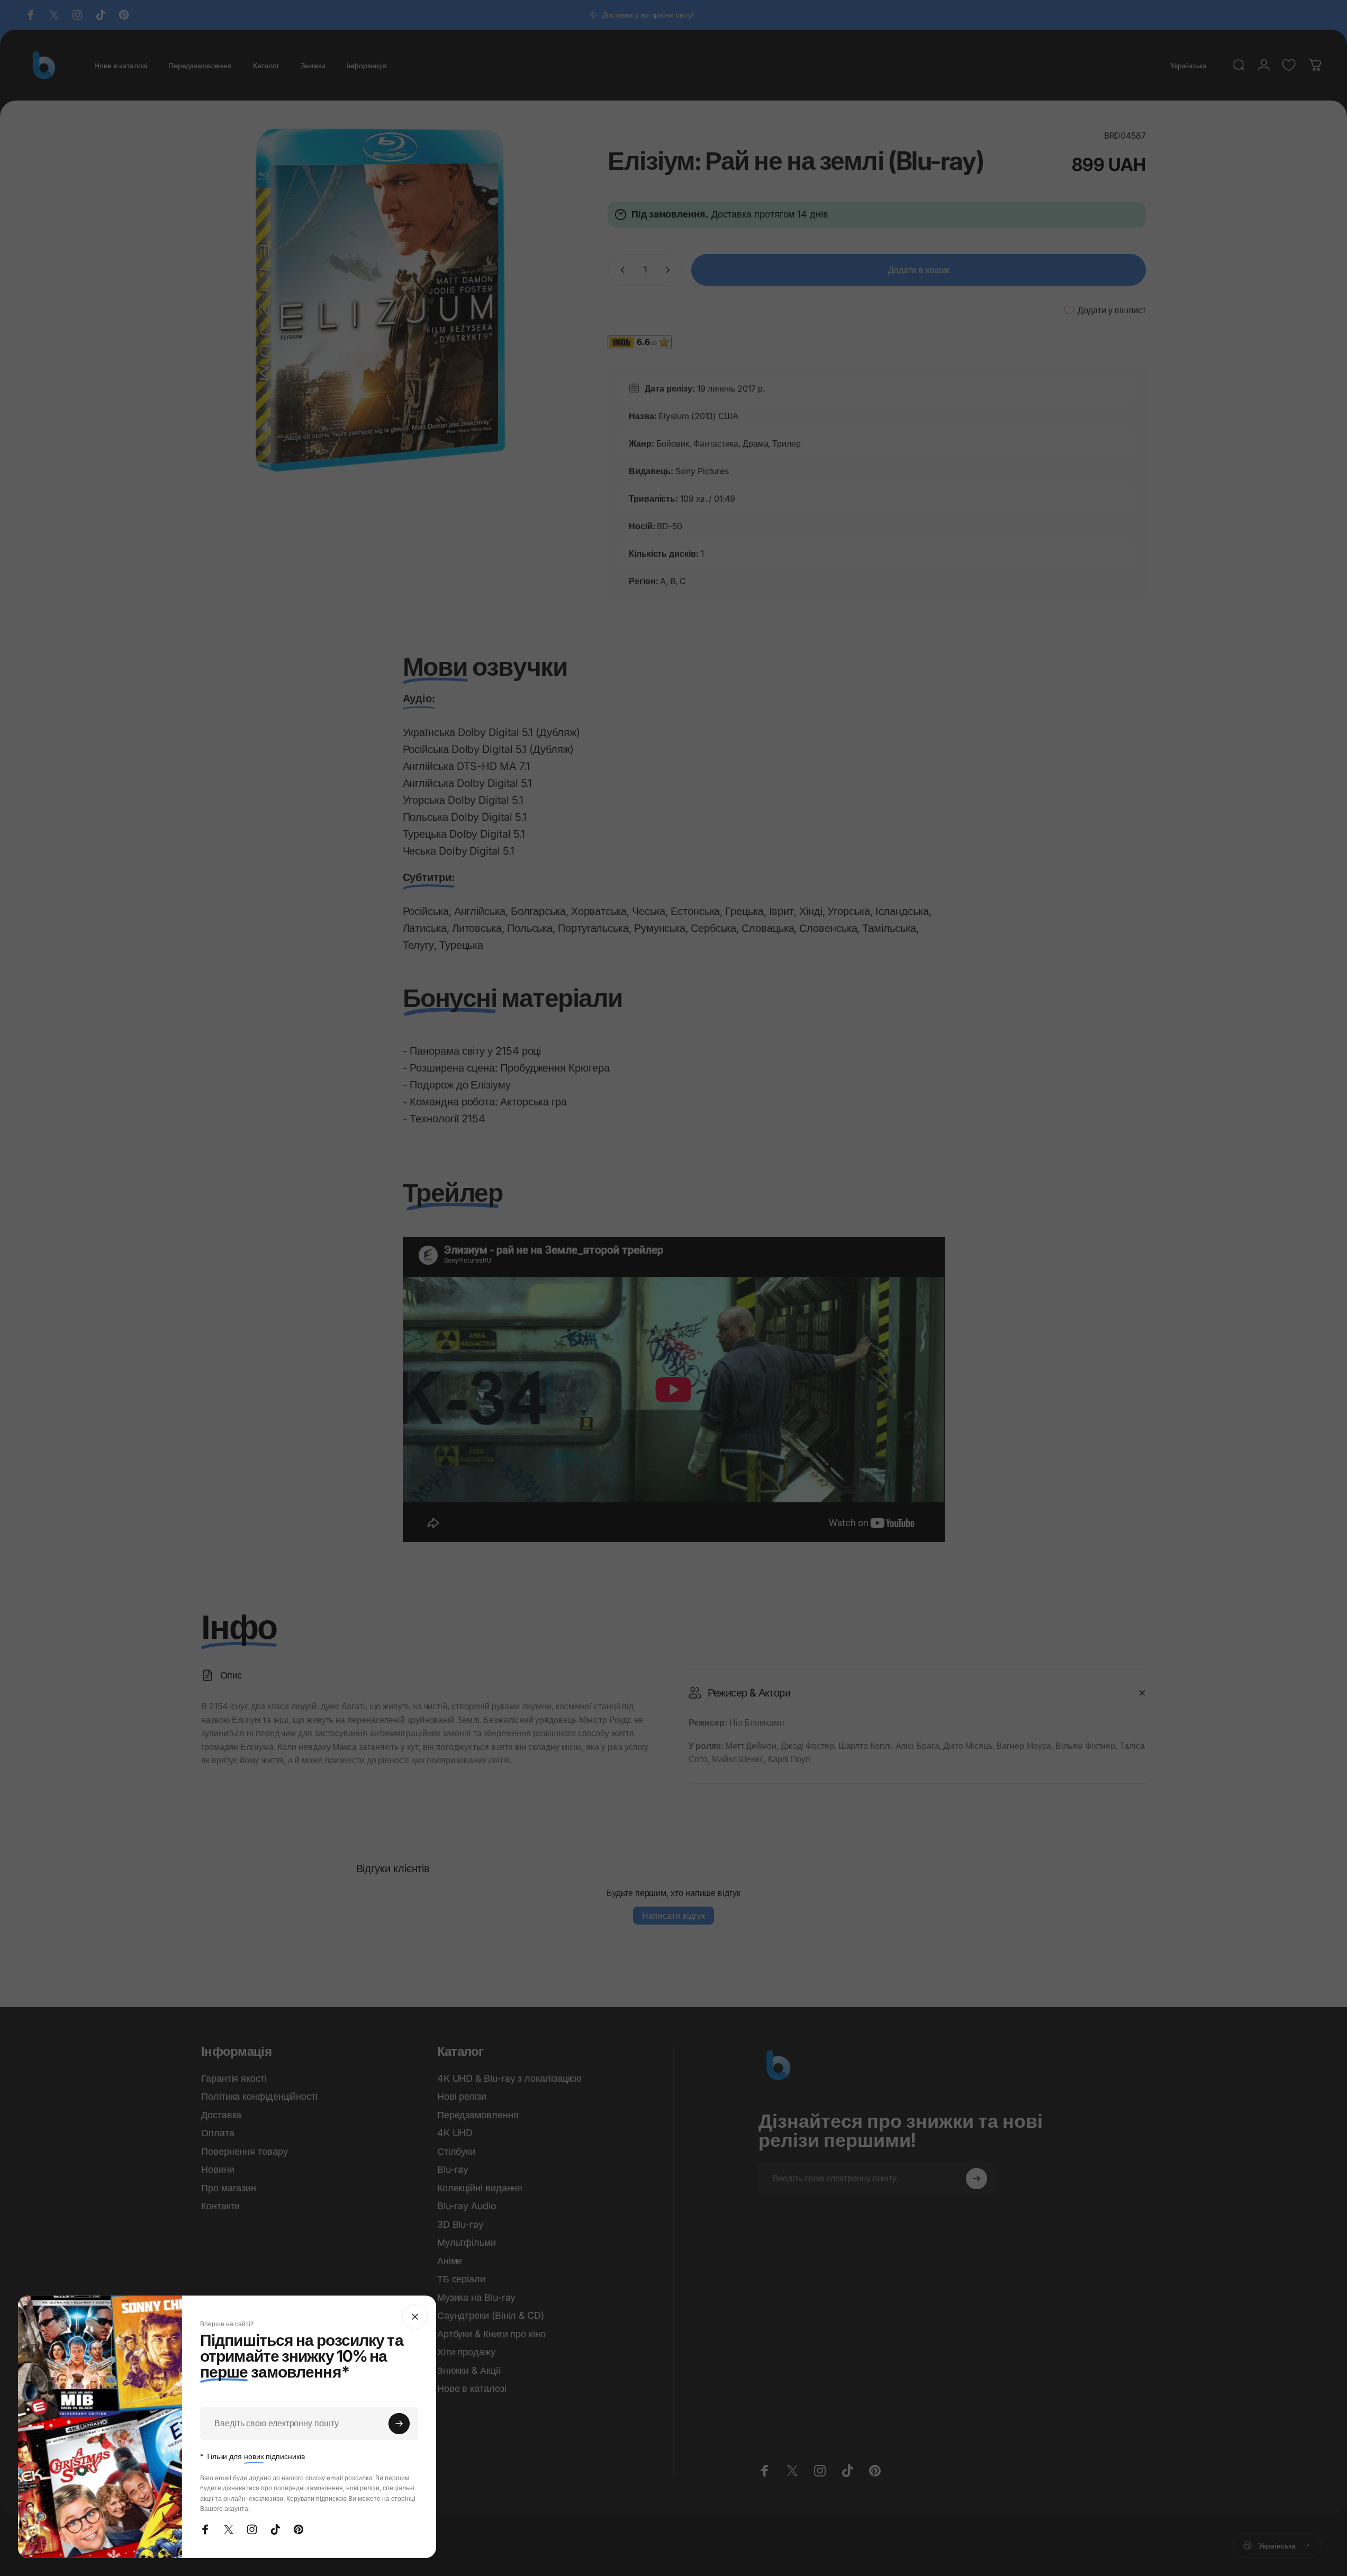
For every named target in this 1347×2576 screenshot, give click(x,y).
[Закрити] (415, 2317)
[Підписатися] (399, 2424)
